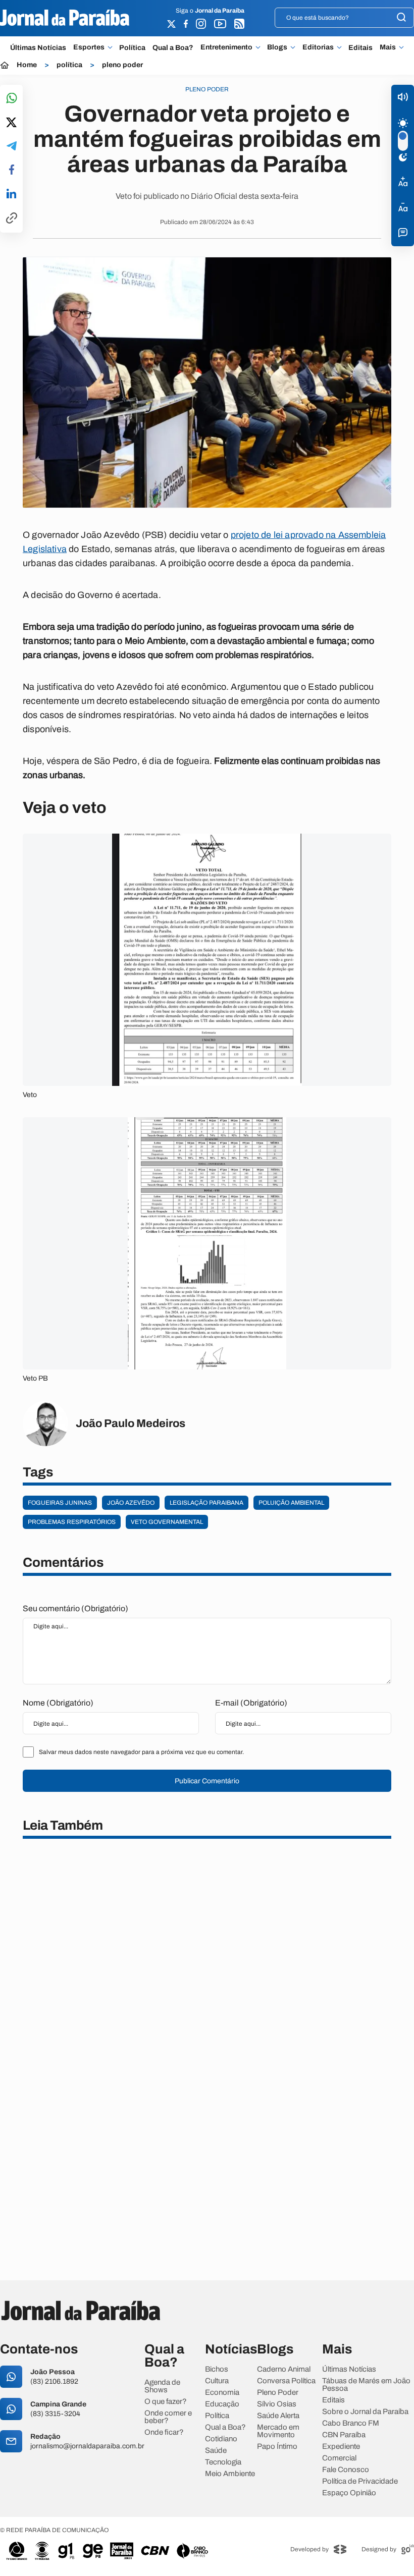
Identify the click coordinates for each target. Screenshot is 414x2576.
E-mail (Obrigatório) (251, 1703)
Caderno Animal (284, 2369)
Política (132, 48)
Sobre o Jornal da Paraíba (365, 2412)
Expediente (341, 2447)
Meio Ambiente (230, 2474)
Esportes (89, 47)
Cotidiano (221, 2439)
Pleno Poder (278, 2393)
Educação (222, 2404)
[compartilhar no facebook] (12, 170)
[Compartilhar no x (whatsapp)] (11, 123)
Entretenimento (226, 47)
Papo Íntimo (277, 2447)
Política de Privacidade (360, 2481)
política (69, 65)
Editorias (318, 47)
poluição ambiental (291, 1503)
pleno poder (122, 65)
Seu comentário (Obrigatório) (75, 1608)
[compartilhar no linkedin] (11, 194)
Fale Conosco (346, 2470)
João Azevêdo (131, 1503)
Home (27, 65)
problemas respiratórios (72, 1522)
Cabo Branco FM (351, 2423)
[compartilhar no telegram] (12, 147)
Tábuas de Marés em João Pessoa (366, 2385)
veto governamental (167, 1522)
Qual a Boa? (173, 48)
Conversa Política (286, 2381)
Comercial (339, 2458)
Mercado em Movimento (278, 2431)
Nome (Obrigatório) (58, 1703)
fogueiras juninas (60, 1503)
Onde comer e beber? (168, 2417)
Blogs (277, 47)
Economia (222, 2393)
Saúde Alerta (278, 2416)
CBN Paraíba (344, 2435)
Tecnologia (223, 2462)
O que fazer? (166, 2402)
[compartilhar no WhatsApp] (12, 99)
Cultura (217, 2381)
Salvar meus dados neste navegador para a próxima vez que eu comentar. (141, 1752)
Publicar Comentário (207, 1781)
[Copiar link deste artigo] (12, 219)
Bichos (217, 2369)
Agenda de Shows (162, 2386)
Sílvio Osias (277, 2404)
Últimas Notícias (38, 48)
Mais (388, 47)
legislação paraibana (206, 1503)
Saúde (216, 2451)
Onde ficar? (164, 2432)
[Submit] (401, 18)
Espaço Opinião (349, 2493)
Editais (360, 48)
